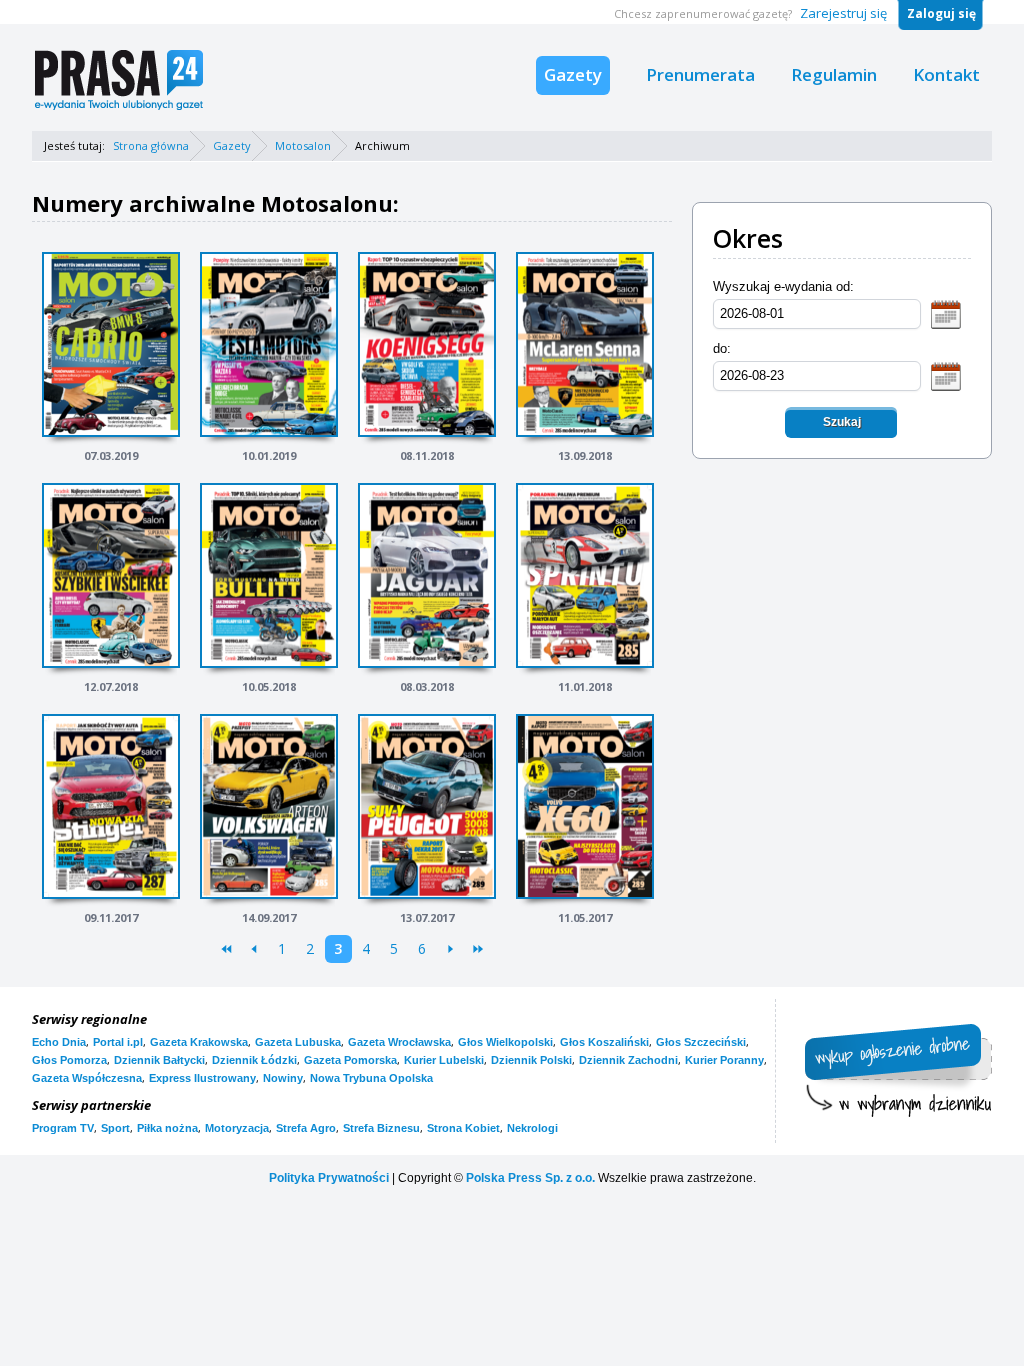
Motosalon (303, 145)
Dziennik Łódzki (254, 1060)
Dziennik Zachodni (628, 1060)
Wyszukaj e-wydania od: (783, 286)
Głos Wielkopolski (505, 1042)
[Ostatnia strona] (478, 949)
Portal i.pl (118, 1042)
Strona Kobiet (463, 1128)
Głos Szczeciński (701, 1042)
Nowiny (283, 1078)
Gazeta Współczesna (87, 1078)
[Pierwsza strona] (226, 949)
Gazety (573, 74)
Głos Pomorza (69, 1060)
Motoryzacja (237, 1128)
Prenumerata (700, 74)
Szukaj (842, 422)
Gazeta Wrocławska (399, 1042)
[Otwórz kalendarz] (946, 313)
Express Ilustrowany (202, 1078)
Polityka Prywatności (329, 1178)
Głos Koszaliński (604, 1042)
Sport (115, 1128)
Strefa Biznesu (381, 1128)
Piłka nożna (167, 1128)
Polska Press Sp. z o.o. (530, 1178)
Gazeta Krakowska (199, 1042)
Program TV (63, 1128)
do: (722, 348)
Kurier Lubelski (444, 1060)
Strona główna (151, 145)
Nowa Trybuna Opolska (371, 1078)
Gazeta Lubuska (298, 1042)
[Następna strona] (450, 949)
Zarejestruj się (843, 13)
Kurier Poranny (724, 1060)
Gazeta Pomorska (350, 1060)
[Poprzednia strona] (254, 949)
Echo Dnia (59, 1042)
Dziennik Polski (531, 1060)
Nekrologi (532, 1128)
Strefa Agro (306, 1128)
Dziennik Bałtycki (159, 1060)
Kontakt (946, 74)
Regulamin (834, 74)
